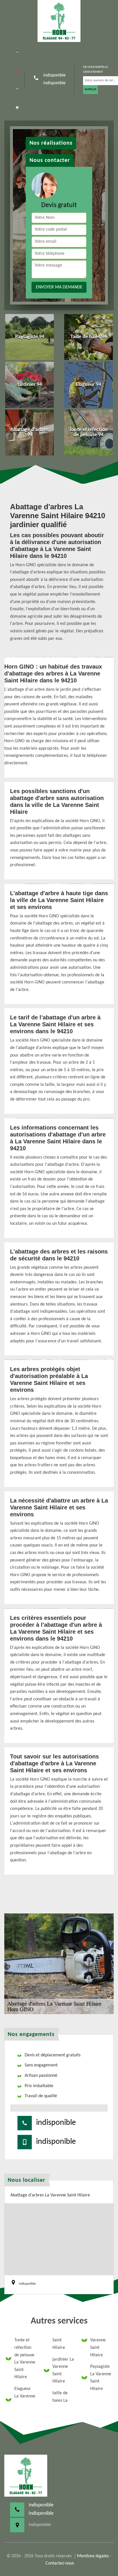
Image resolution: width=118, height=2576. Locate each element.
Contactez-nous (60, 2563)
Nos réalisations (51, 143)
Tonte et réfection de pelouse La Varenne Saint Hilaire (25, 2359)
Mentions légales (93, 2556)
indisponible (54, 75)
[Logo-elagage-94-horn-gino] (59, 21)
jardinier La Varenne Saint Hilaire (63, 2371)
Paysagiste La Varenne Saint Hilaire (101, 2378)
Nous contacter (50, 160)
